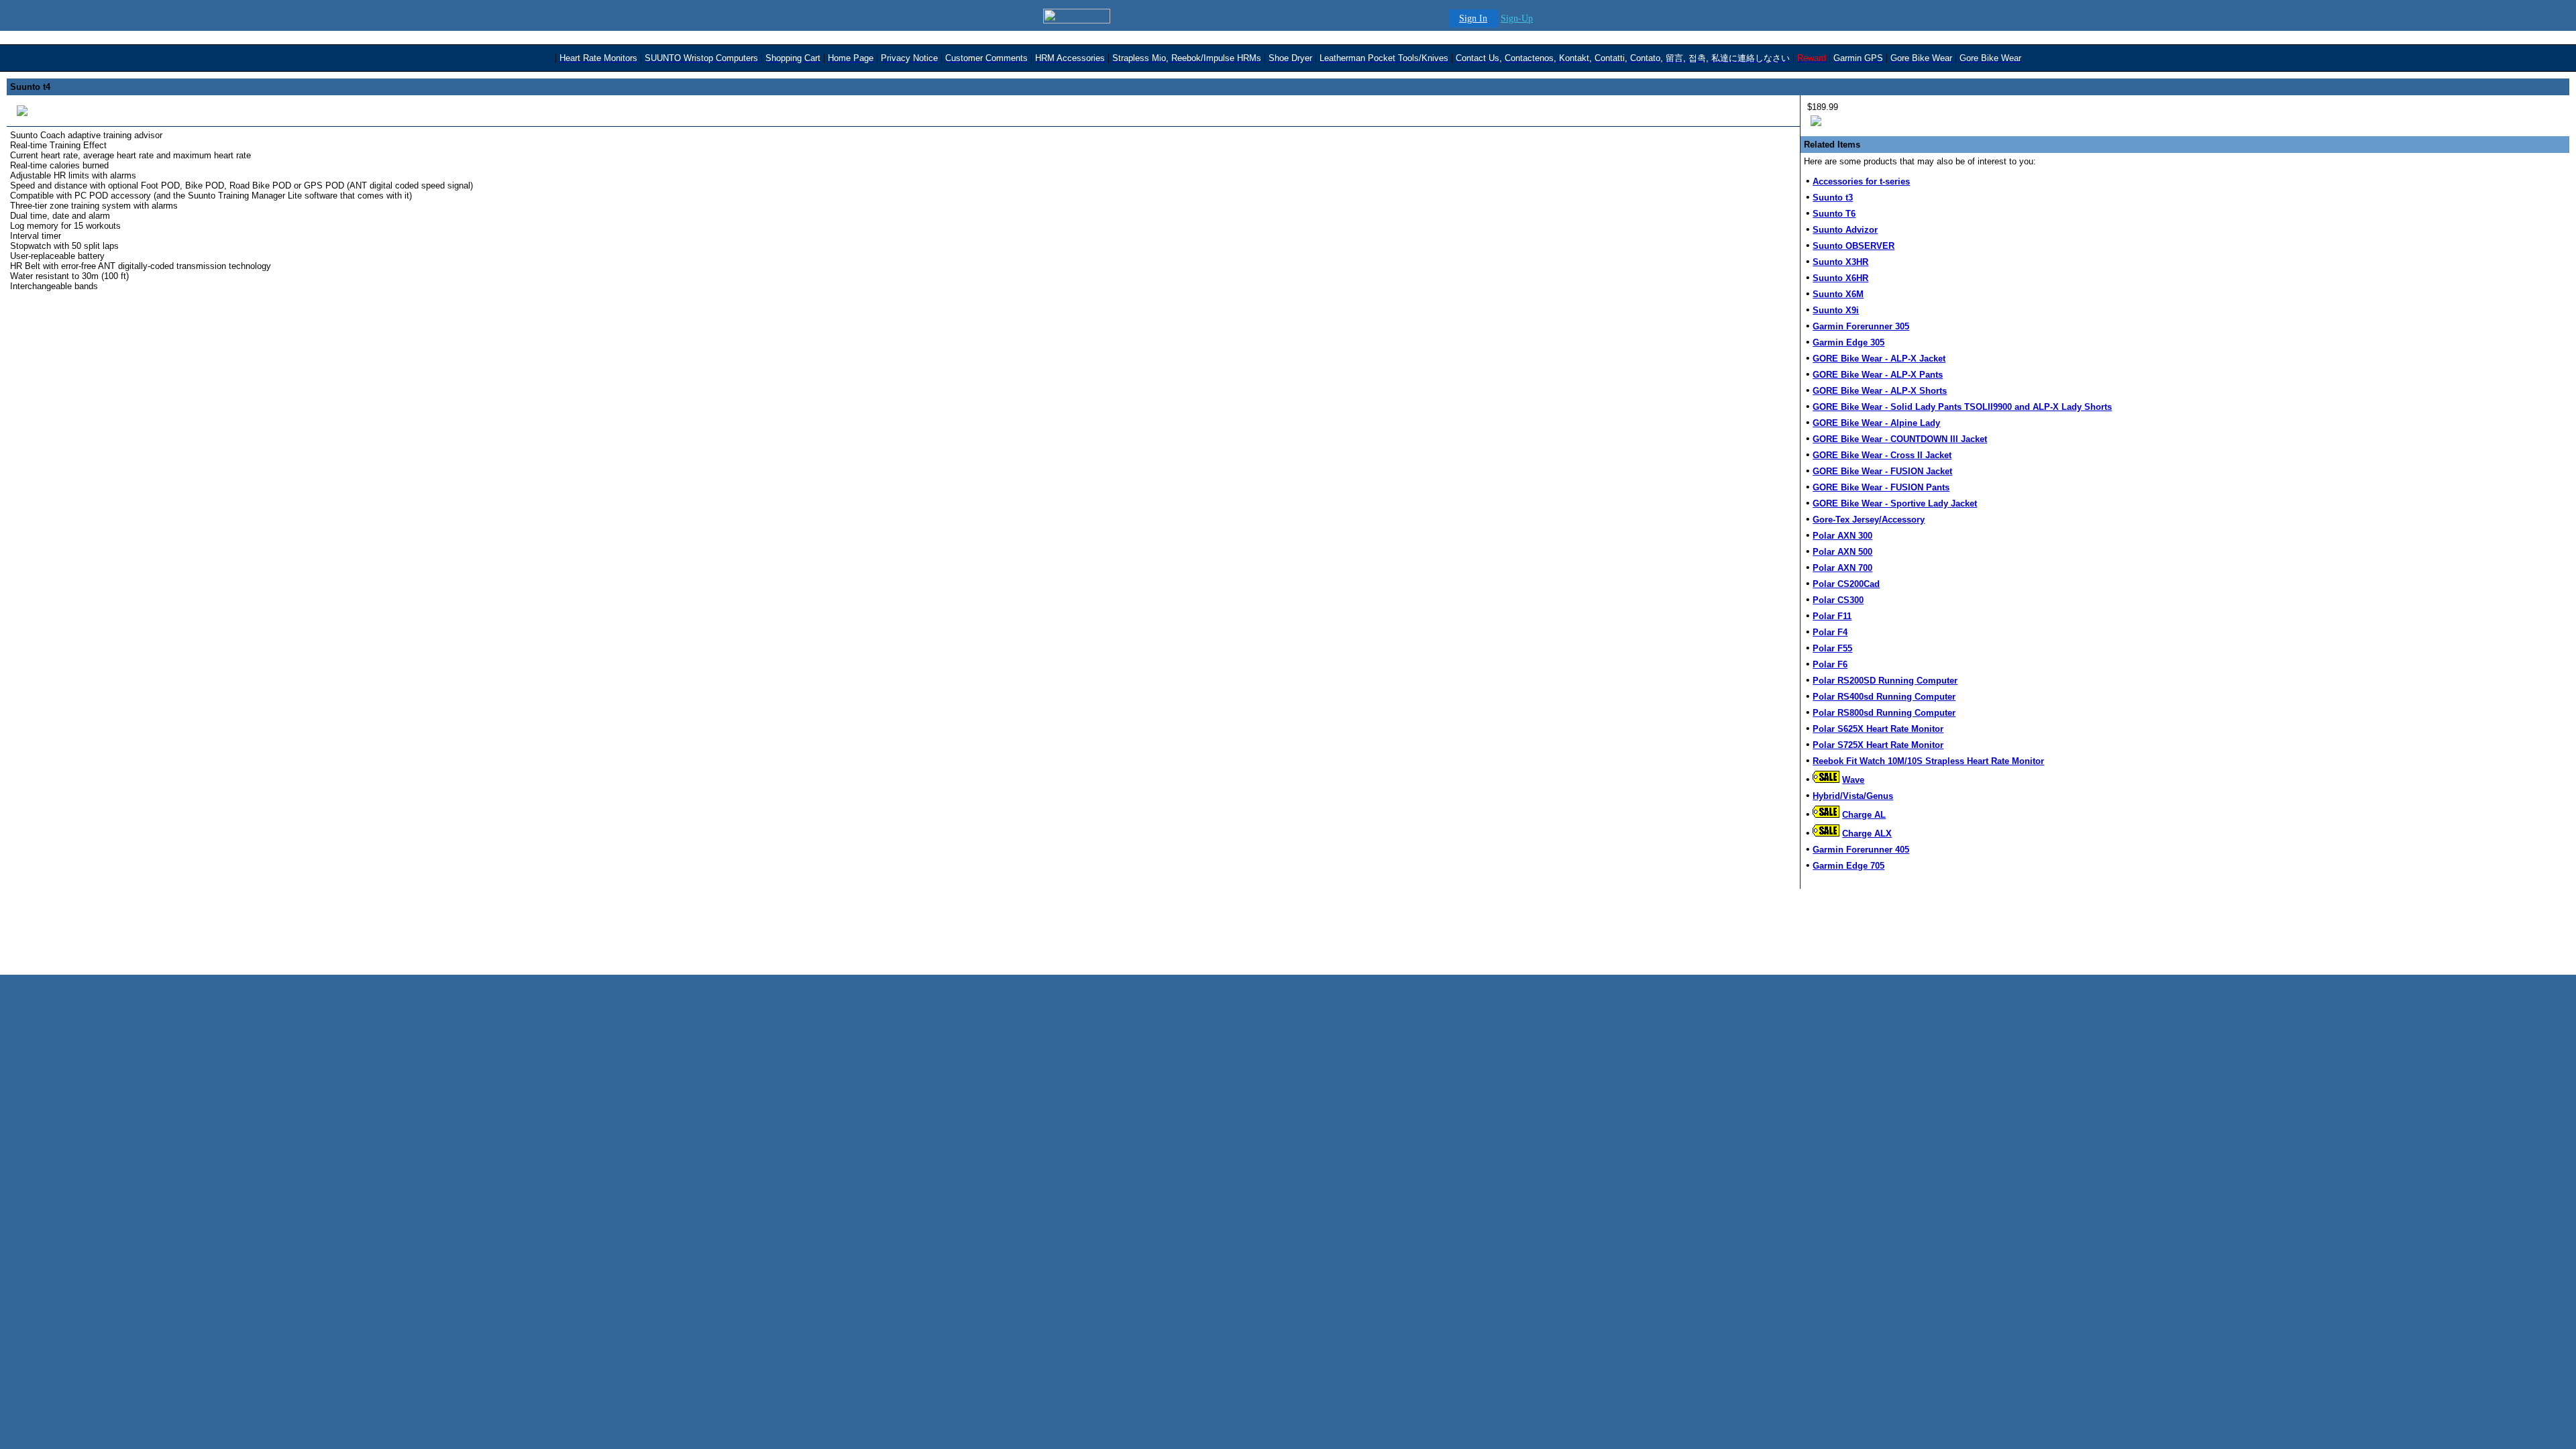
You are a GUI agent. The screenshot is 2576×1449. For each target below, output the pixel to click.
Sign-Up (1517, 18)
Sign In (1473, 18)
